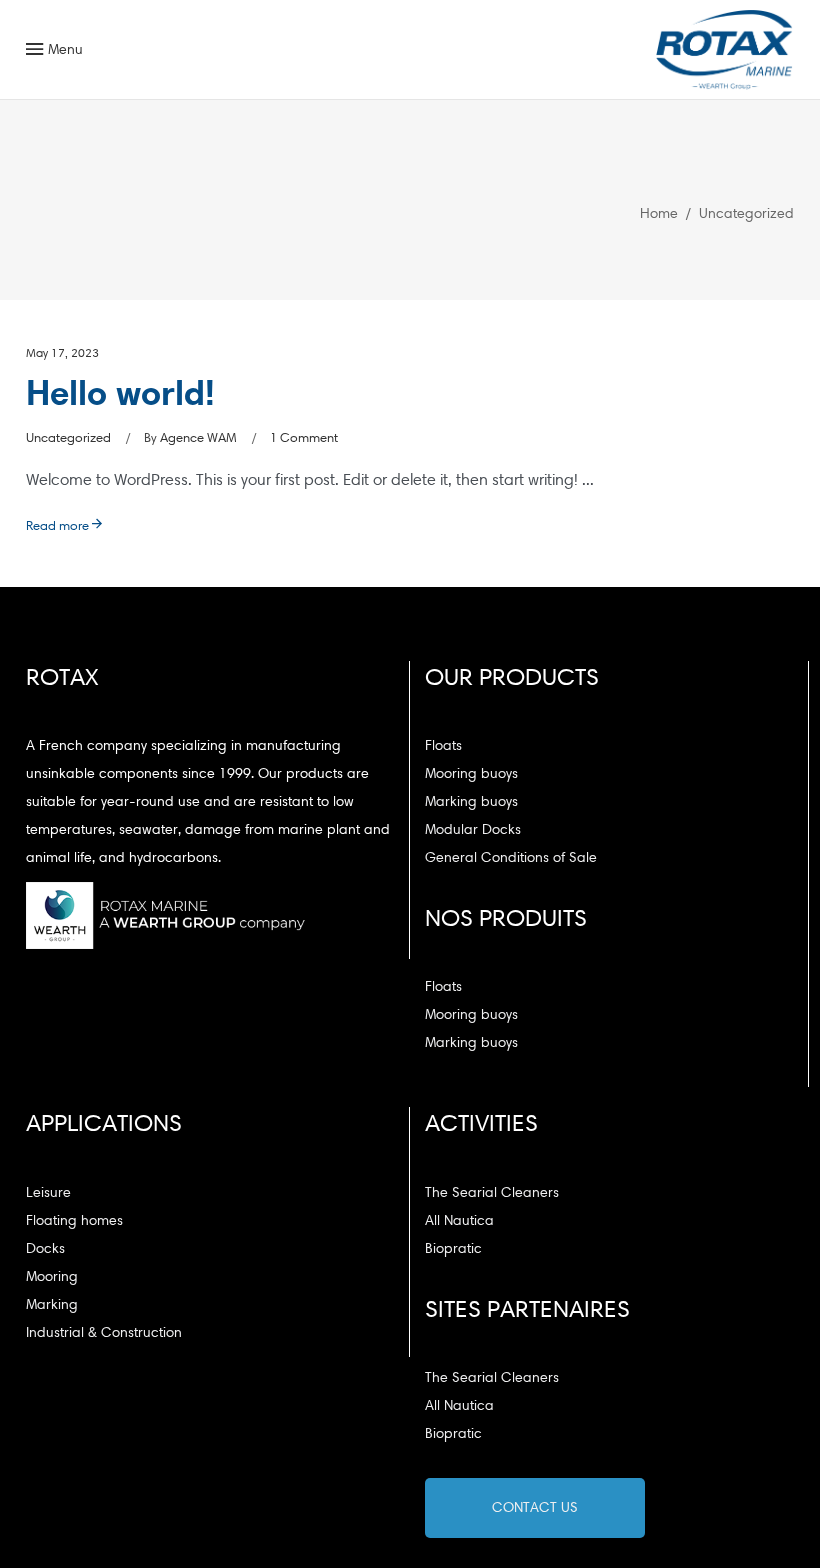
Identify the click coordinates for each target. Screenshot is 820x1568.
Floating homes (74, 1220)
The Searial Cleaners (492, 1192)
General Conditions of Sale (511, 857)
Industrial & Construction (104, 1332)
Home (659, 213)
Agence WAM (198, 437)
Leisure (48, 1192)
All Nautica (459, 1220)
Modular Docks (473, 829)
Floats (443, 745)
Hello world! (120, 392)
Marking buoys (471, 801)
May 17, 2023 (62, 352)
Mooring (52, 1276)
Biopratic (453, 1248)
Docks (45, 1248)
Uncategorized (68, 437)
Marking (52, 1304)
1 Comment (304, 437)
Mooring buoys (471, 773)
